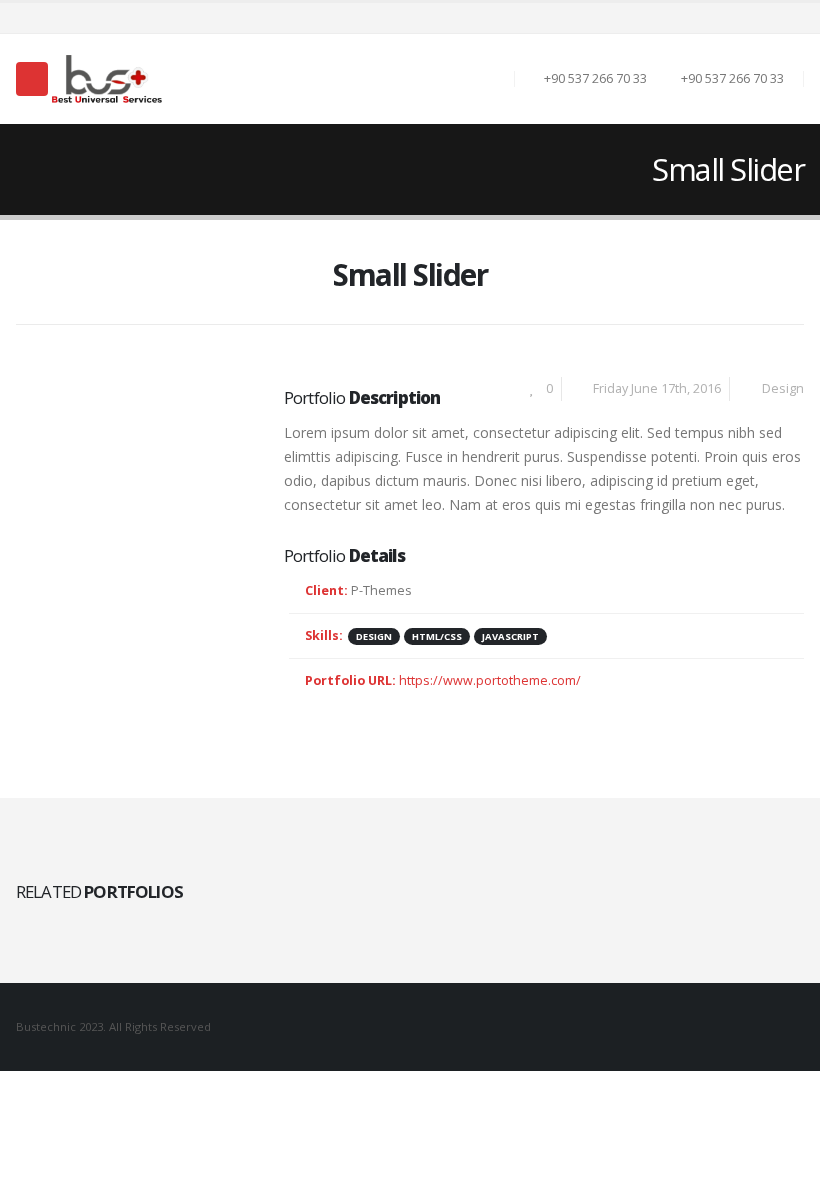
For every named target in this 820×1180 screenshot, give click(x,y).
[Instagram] (791, 18)
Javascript (510, 636)
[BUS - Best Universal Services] (107, 79)
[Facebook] (763, 18)
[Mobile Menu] (32, 79)
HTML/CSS (437, 636)
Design (783, 388)
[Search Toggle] (488, 79)
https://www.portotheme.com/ (490, 680)
